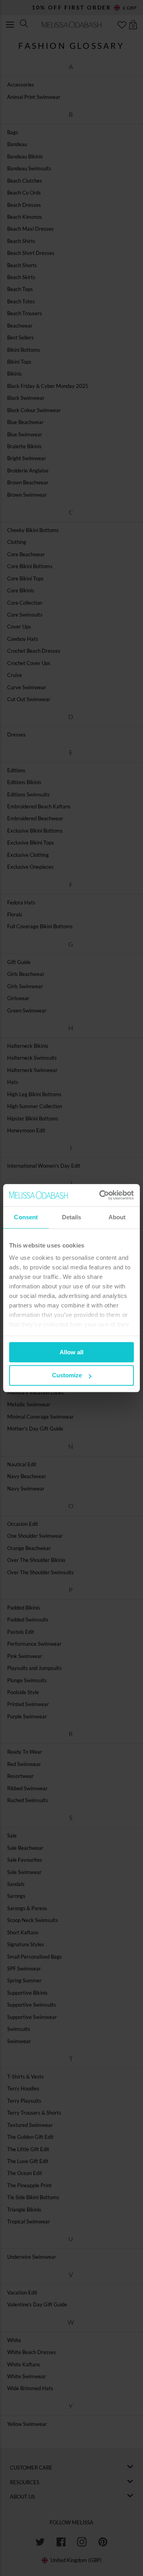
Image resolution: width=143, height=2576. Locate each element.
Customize (67, 1376)
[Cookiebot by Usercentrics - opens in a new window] (101, 1195)
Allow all (71, 1352)
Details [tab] (72, 1217)
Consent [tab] (26, 1217)
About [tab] (117, 1217)
